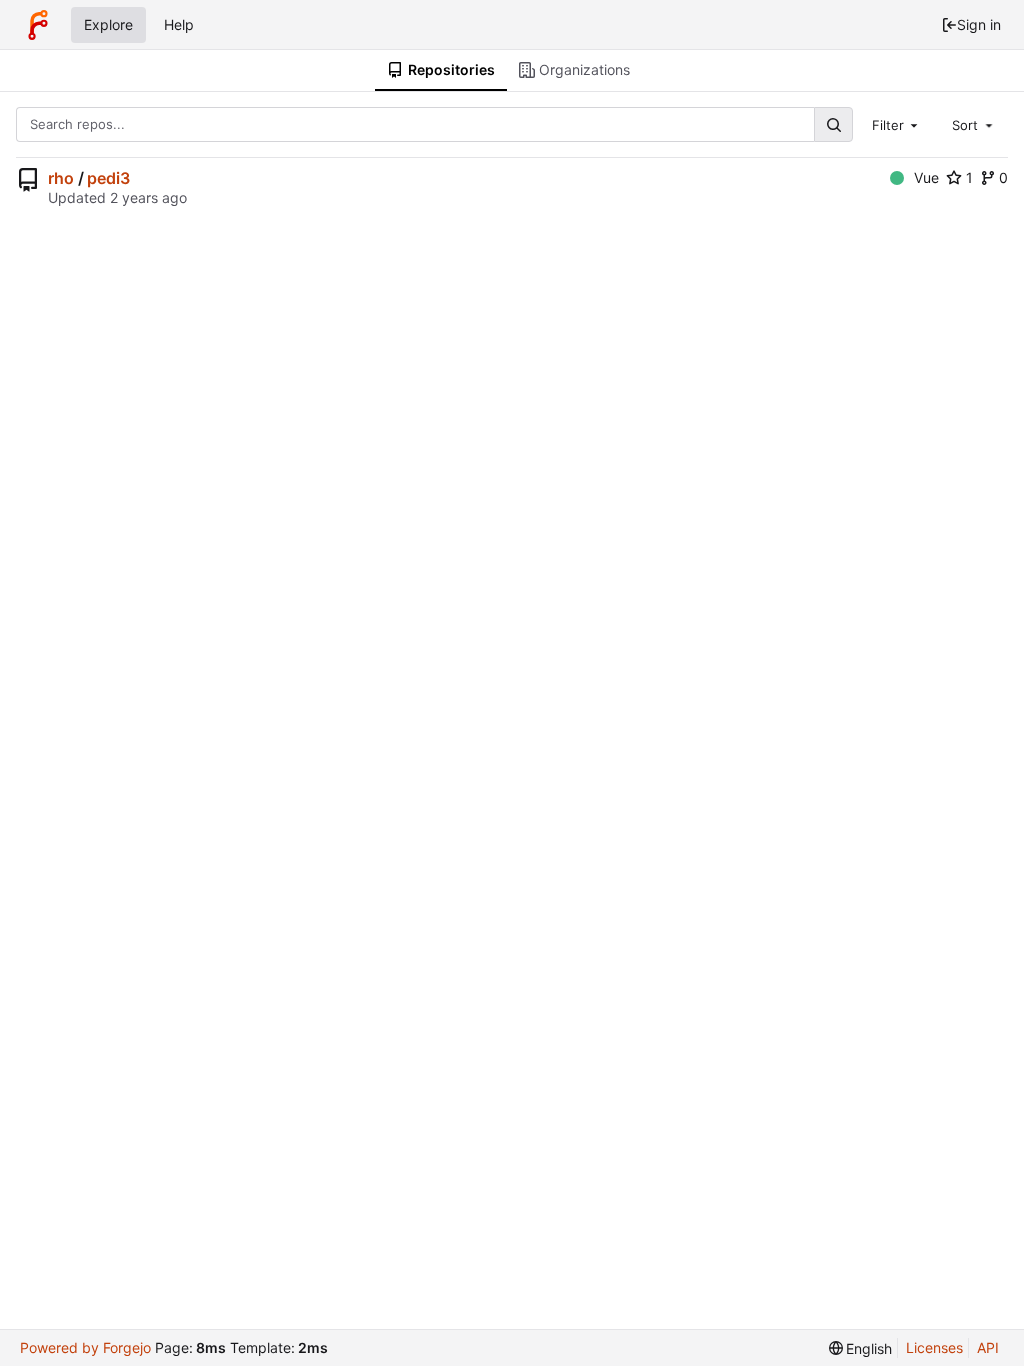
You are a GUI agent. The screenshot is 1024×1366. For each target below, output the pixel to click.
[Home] (38, 25)
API (988, 1347)
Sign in (979, 24)
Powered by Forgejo (85, 1347)
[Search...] (833, 124)
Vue (926, 177)
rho (61, 178)
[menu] (861, 1348)
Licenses (934, 1347)
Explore (108, 24)
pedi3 (108, 178)
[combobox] (897, 124)
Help (179, 24)
